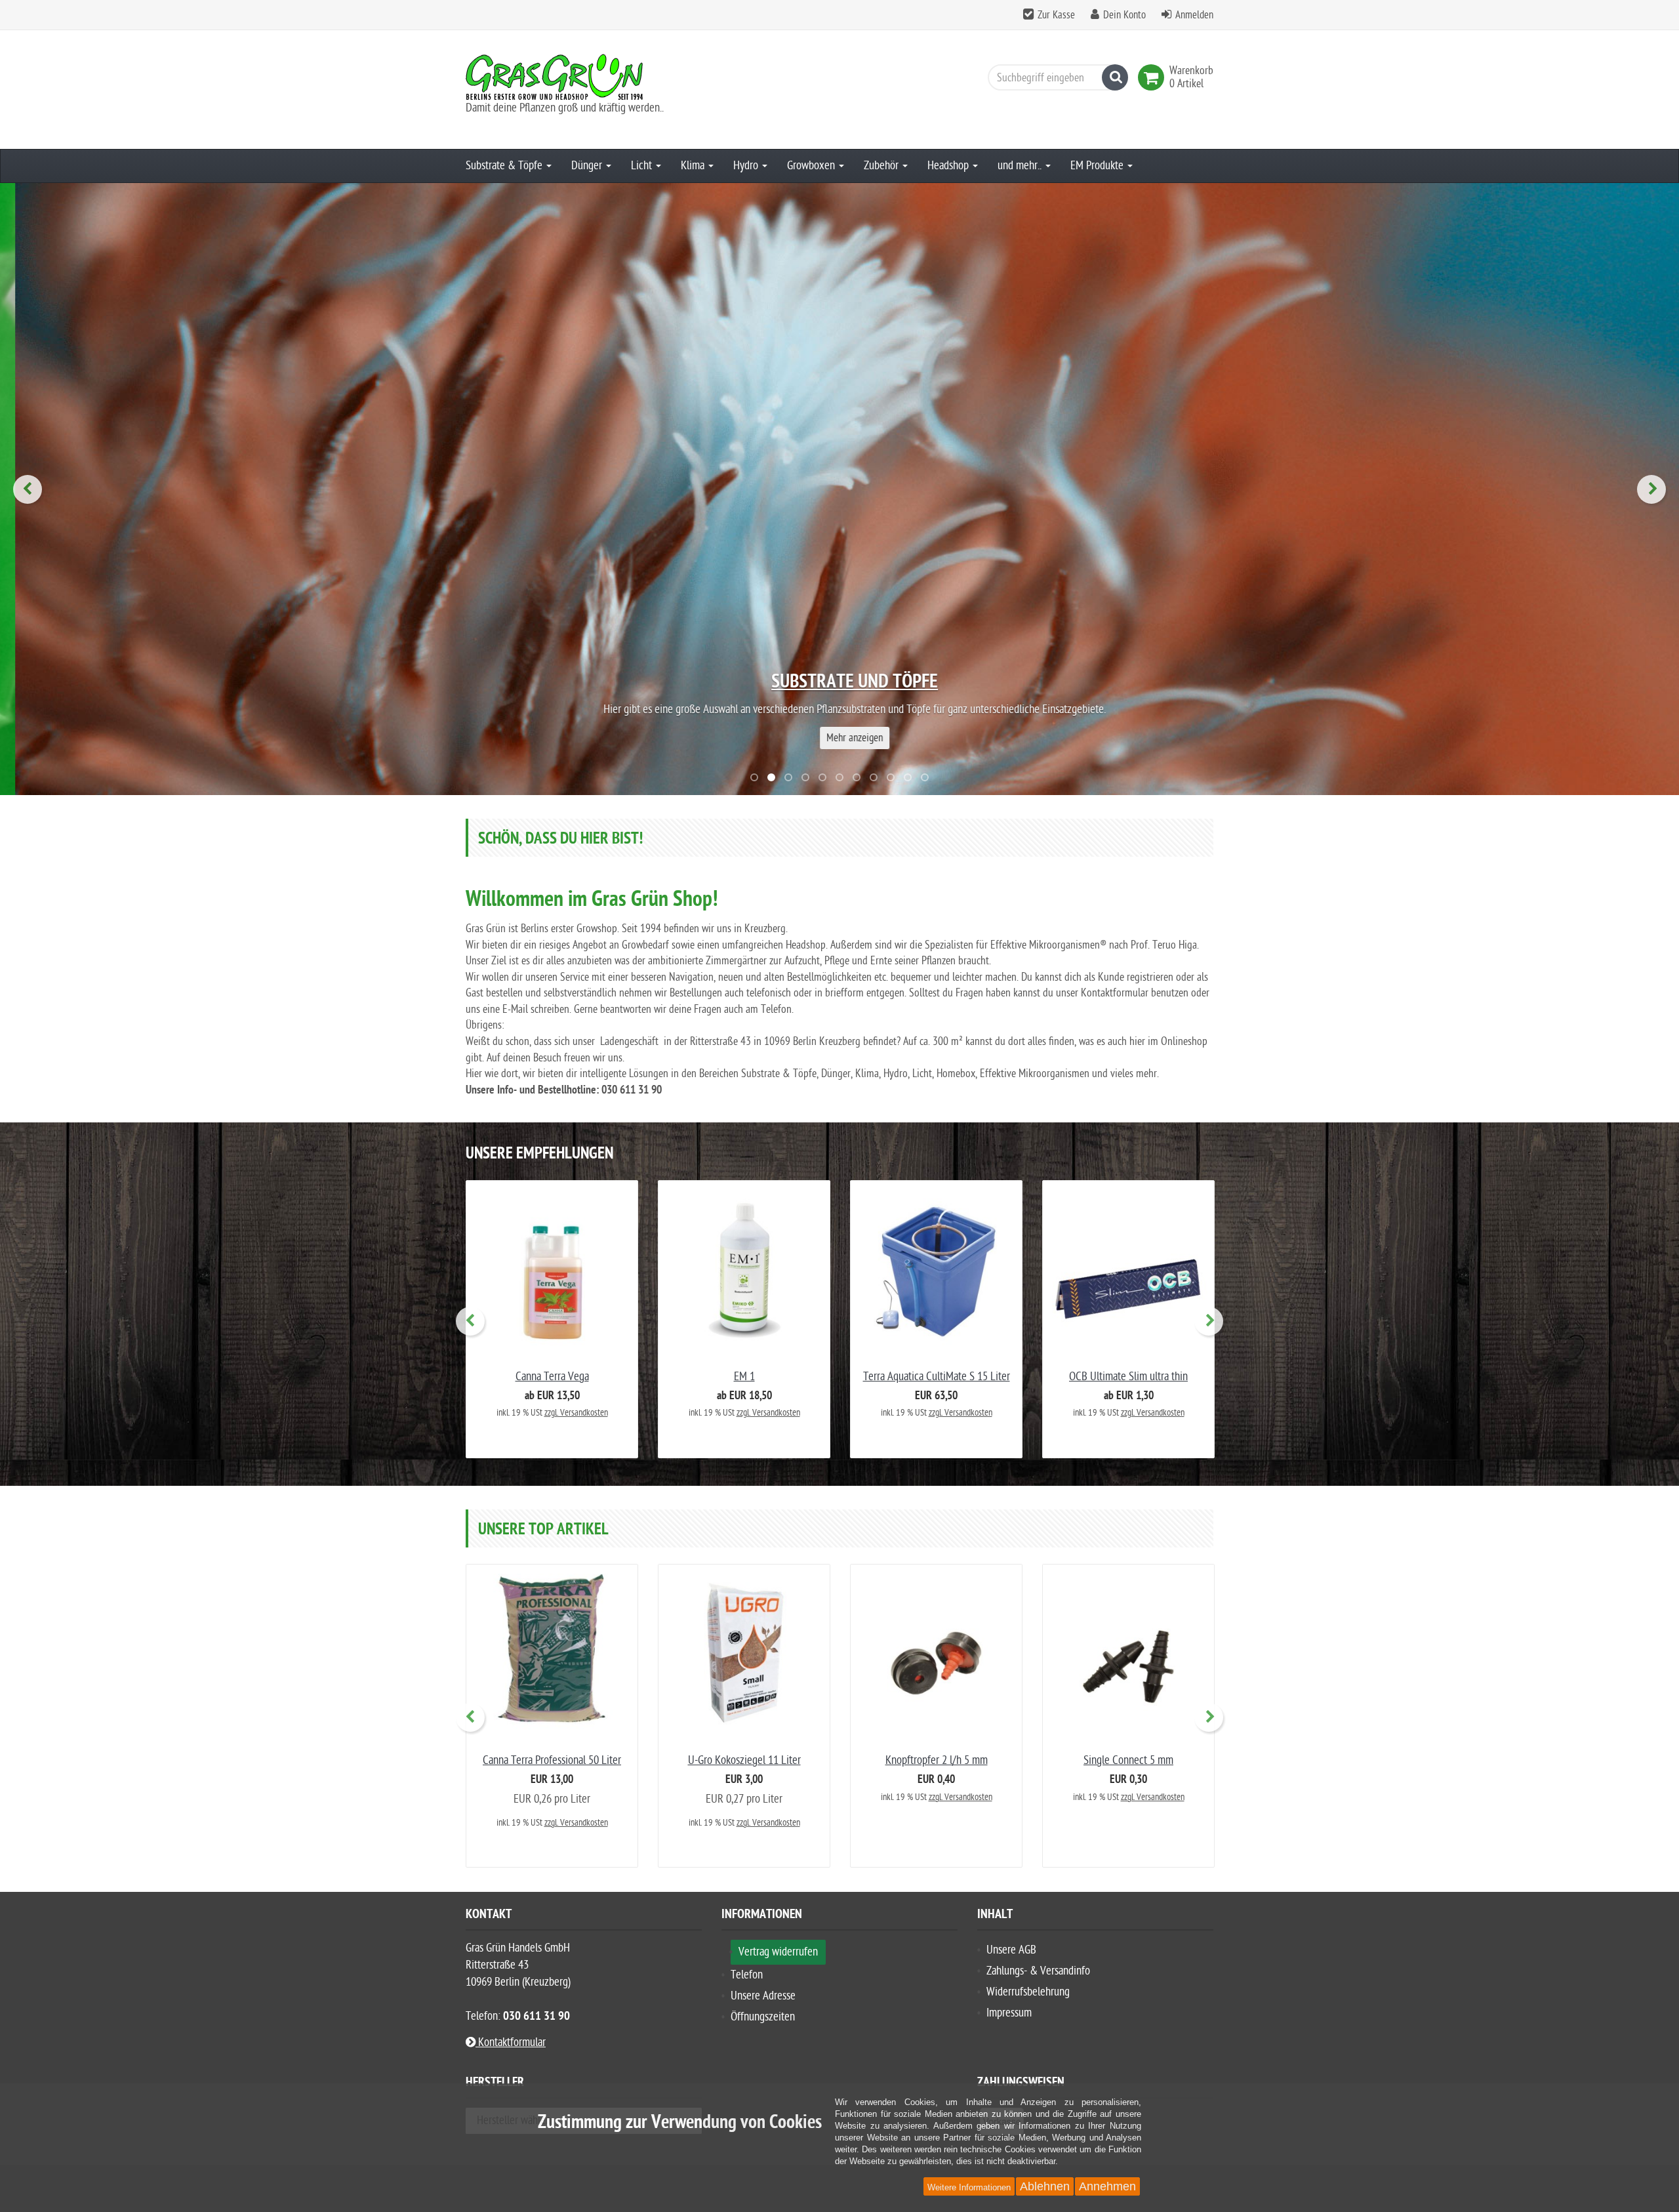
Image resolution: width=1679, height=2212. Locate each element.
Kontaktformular (511, 2042)
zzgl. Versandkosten (576, 1413)
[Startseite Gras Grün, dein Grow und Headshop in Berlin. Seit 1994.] (584, 77)
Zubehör (882, 166)
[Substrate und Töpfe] (839, 489)
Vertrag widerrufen (778, 1952)
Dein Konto (1124, 15)
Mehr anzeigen (839, 738)
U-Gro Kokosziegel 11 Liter (744, 1760)
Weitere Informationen (969, 2187)
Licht (643, 166)
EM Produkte (1098, 166)
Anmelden (1194, 15)
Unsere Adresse (763, 1996)
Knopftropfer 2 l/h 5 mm (937, 1760)
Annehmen (1107, 2186)
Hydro (747, 166)
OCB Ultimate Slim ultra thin (1128, 1377)
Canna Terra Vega (552, 1377)
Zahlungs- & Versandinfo (1038, 1971)
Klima (694, 166)
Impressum (1009, 2013)
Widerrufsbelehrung (1028, 1992)
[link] (1154, 77)
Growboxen (812, 166)
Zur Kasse (1056, 15)
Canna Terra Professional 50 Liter (552, 1760)
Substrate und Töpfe (839, 683)
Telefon (747, 1975)
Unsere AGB (1011, 1950)
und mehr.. (1021, 166)
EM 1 (744, 1377)
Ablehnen (1045, 2186)
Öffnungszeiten (763, 2017)
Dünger (588, 166)
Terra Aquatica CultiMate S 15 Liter (937, 1377)
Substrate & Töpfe (505, 166)
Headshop (949, 166)
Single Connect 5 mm (1128, 1760)
